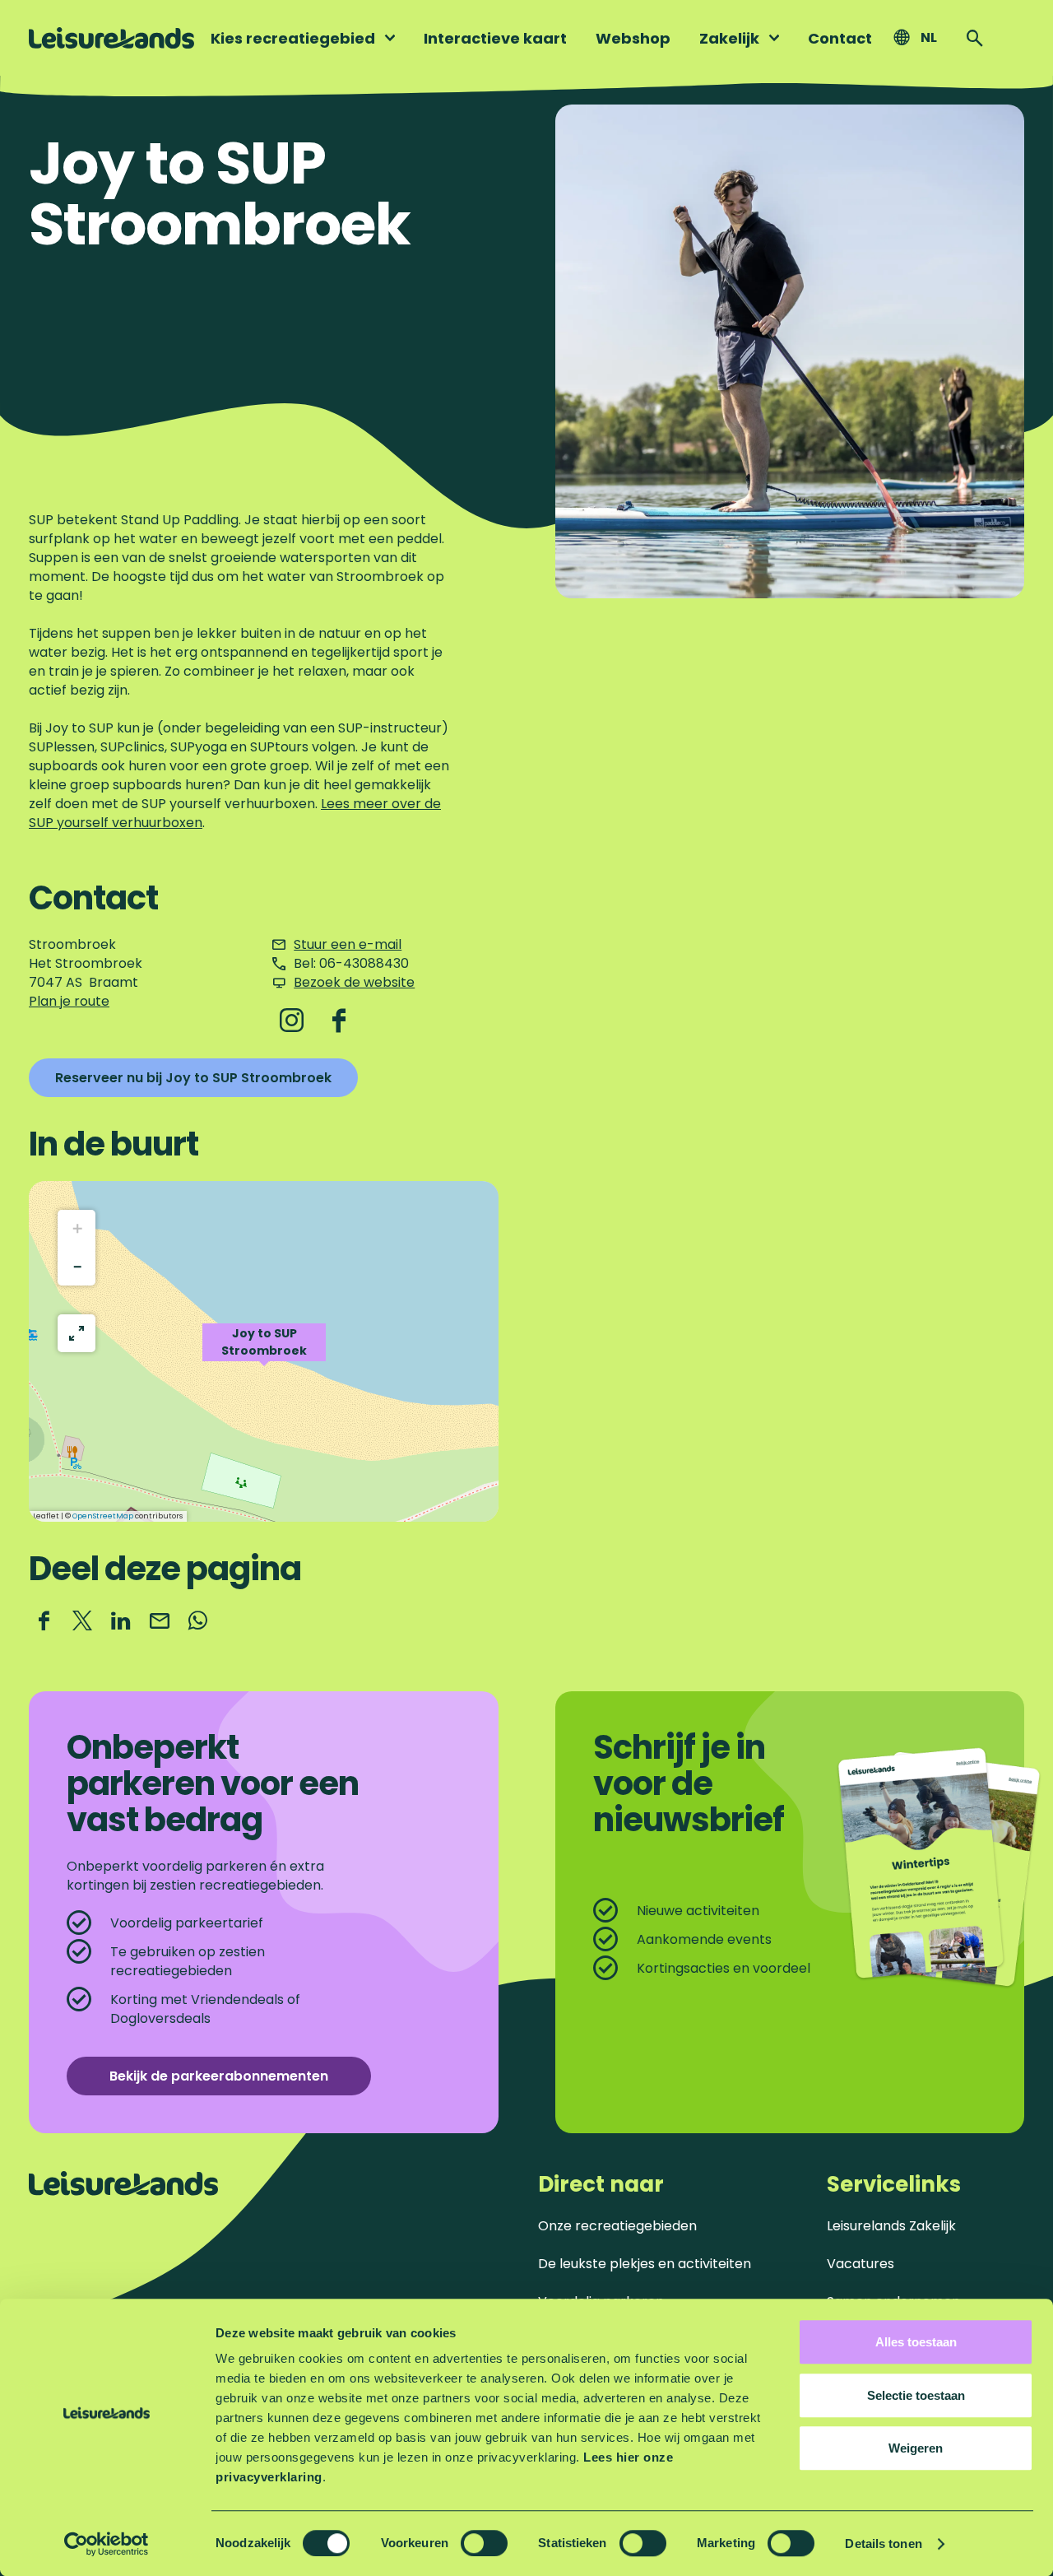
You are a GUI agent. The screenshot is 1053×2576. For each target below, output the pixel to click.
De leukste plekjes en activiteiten (645, 2264)
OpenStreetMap (103, 1516)
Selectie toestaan (916, 2395)
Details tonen (883, 2543)
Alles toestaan (916, 2342)
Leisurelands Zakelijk (891, 2226)
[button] (264, 1351)
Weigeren (916, 2448)
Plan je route (69, 1001)
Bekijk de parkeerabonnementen (219, 2076)
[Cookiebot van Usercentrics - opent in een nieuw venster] (107, 2544)
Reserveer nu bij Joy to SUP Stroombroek (193, 1078)
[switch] (484, 2543)
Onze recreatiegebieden (617, 2226)
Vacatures (860, 2264)
